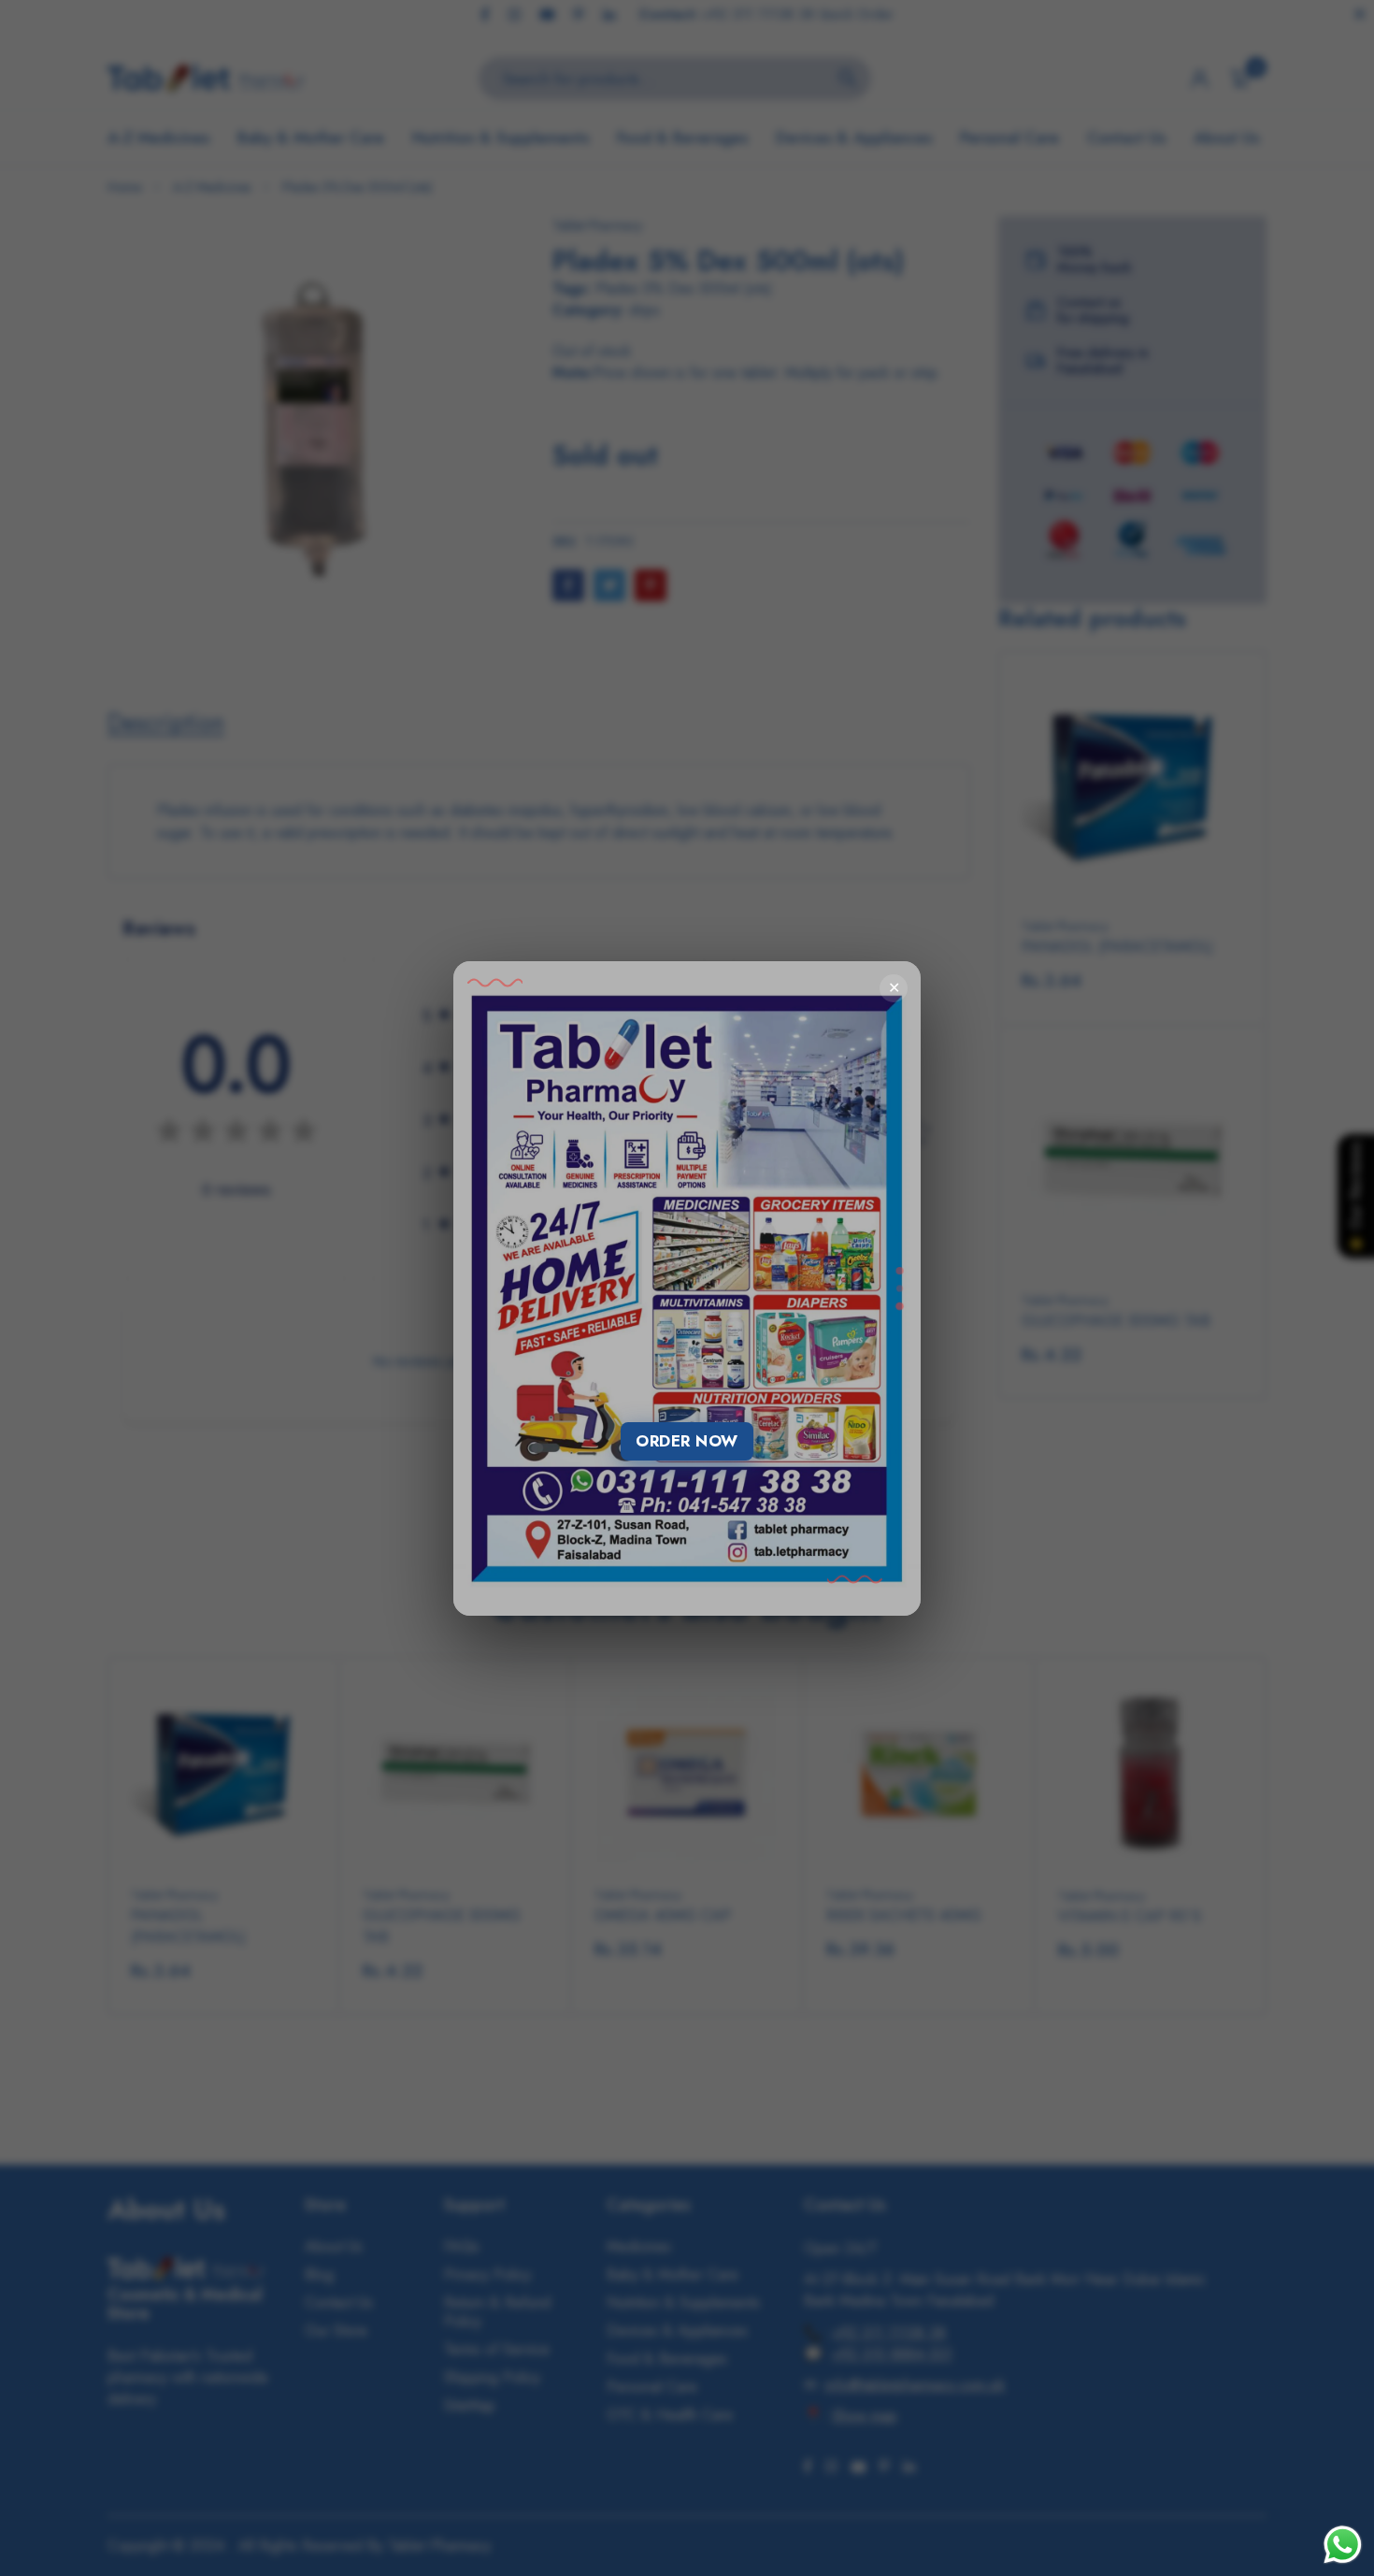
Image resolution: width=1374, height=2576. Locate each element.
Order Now (687, 1441)
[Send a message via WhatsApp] (1343, 2545)
